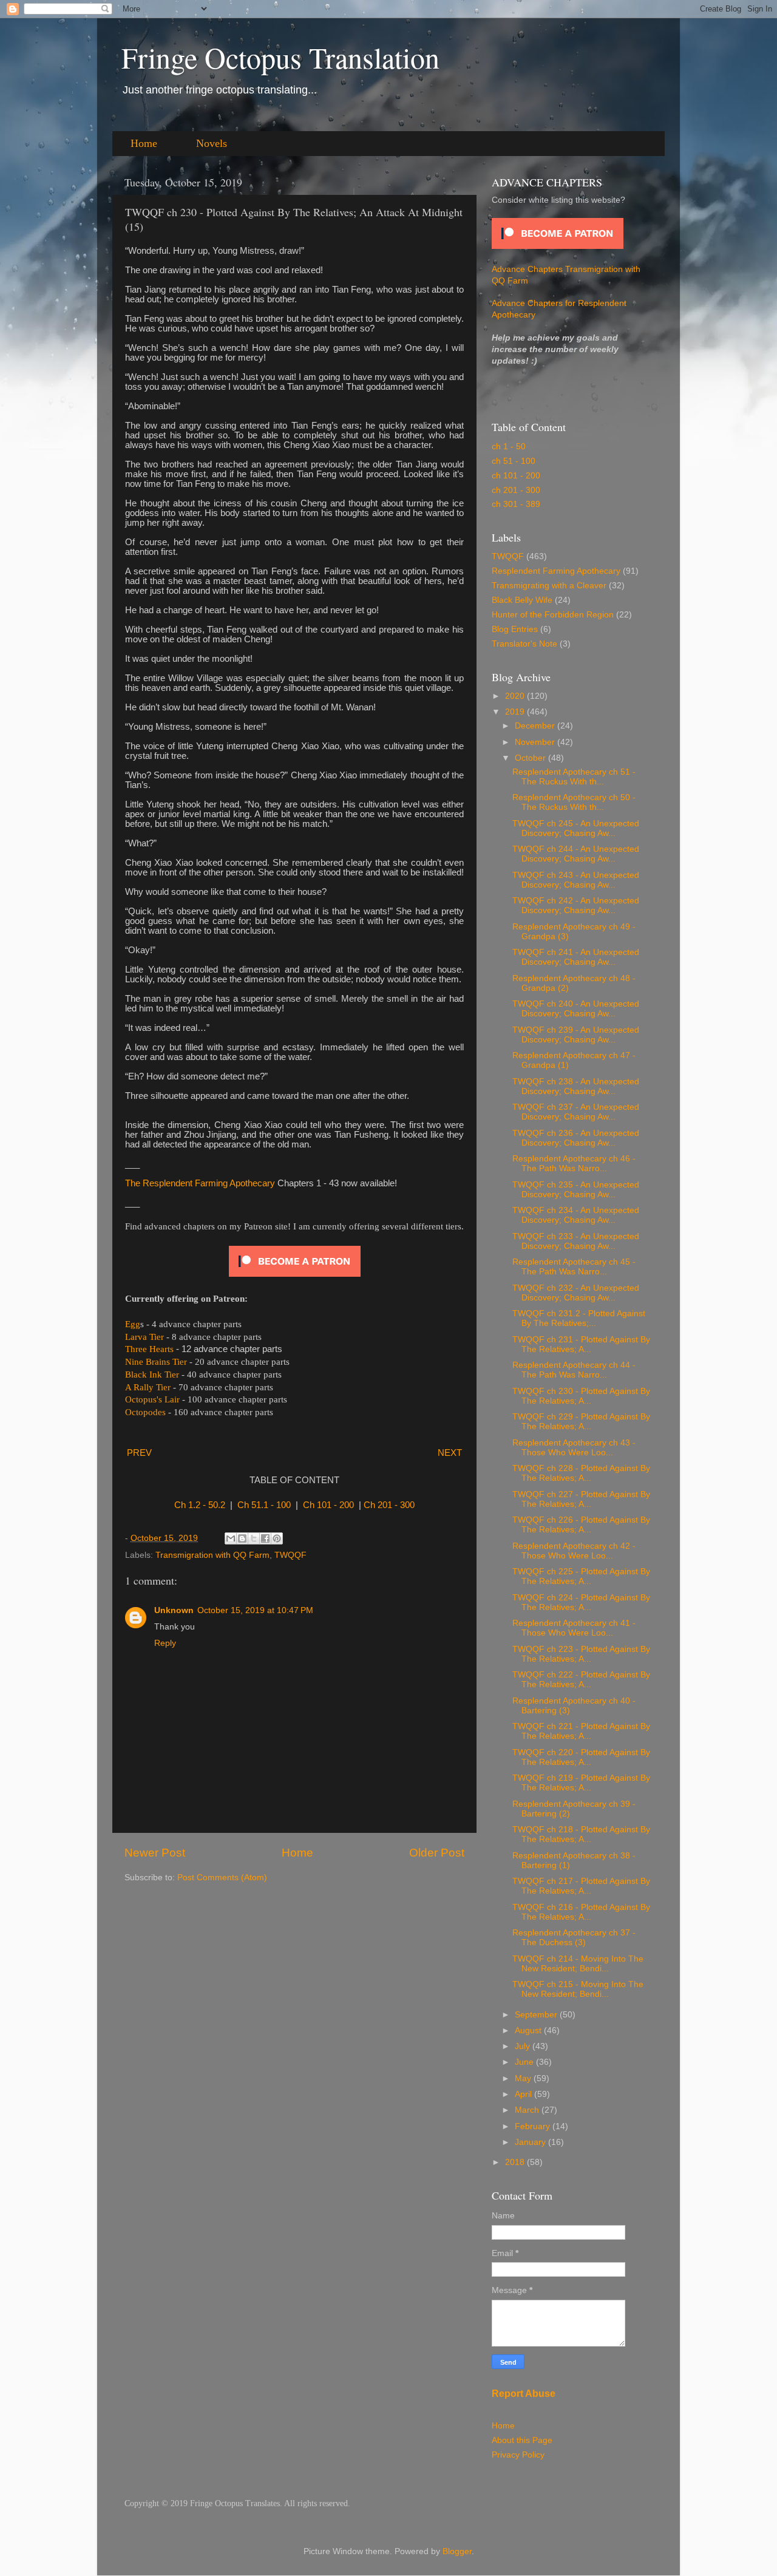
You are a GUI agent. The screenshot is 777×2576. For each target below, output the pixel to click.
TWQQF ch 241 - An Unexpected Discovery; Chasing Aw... (576, 957)
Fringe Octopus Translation (280, 57)
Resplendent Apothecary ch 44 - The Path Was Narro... (574, 1370)
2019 (516, 712)
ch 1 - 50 (509, 447)
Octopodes (145, 1412)
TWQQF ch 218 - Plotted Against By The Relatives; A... (581, 1834)
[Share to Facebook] (265, 1538)
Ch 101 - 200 (328, 1505)
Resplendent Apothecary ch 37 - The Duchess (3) (574, 1938)
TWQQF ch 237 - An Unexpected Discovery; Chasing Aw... (576, 1112)
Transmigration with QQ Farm (212, 1555)
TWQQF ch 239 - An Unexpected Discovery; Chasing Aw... (576, 1035)
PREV (139, 1453)
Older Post (437, 1853)
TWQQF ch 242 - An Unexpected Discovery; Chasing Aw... (576, 906)
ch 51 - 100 (514, 461)
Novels (212, 143)
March (528, 2110)
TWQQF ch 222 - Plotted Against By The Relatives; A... (581, 1680)
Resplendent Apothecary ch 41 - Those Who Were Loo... (574, 1628)
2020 (516, 696)
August (529, 2031)
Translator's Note (524, 644)
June (525, 2062)
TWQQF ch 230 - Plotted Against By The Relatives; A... (581, 1396)
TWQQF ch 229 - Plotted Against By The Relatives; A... (581, 1422)
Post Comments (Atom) (222, 1878)
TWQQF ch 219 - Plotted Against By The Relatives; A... (581, 1783)
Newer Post (155, 1853)
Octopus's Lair (152, 1399)
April (524, 2094)
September (537, 2015)
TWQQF (290, 1555)
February (534, 2126)
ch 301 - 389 (516, 504)
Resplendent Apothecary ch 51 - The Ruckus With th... (574, 777)
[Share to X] (254, 1538)
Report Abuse (524, 2394)
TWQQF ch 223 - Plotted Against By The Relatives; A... (581, 1654)
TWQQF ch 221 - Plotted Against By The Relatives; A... (581, 1731)
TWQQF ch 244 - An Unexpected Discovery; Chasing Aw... (576, 854)
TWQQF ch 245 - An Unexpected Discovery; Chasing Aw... (576, 828)
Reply (165, 1643)
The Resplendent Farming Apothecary (200, 1183)
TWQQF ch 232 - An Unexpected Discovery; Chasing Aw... (576, 1293)
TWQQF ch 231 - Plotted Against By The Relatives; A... (581, 1344)
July (524, 2046)
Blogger (457, 2551)
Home (144, 143)
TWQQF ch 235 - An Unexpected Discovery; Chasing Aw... (576, 1190)
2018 (516, 2162)
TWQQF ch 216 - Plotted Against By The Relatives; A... (581, 1912)
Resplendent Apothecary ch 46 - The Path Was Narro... (574, 1164)
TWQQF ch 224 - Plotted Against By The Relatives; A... (581, 1602)
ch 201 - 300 (516, 490)
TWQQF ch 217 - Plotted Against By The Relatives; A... (581, 1886)
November (536, 742)
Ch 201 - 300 (389, 1505)
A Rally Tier (148, 1387)
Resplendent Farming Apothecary (556, 571)
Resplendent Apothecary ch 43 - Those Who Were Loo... (574, 1448)
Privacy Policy (518, 2455)
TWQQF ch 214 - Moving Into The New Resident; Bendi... (578, 1964)
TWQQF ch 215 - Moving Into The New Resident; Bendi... (578, 1989)
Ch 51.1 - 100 (264, 1505)
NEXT (450, 1453)
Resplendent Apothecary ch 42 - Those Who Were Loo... (574, 1551)
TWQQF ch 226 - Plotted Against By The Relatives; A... (581, 1525)
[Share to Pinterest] (277, 1538)
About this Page (522, 2440)
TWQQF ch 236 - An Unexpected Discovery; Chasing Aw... (576, 1138)
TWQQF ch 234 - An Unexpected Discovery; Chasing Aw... (576, 1215)
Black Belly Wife (522, 600)
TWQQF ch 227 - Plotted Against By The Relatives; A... (581, 1499)
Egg (133, 1324)
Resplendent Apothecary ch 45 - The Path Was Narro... (574, 1267)
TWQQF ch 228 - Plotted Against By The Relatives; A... (581, 1473)
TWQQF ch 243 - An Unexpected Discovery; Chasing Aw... (576, 880)
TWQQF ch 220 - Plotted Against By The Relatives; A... (581, 1757)
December (536, 726)
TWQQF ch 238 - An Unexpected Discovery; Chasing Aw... (576, 1086)
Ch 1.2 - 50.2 (200, 1505)
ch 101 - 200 (516, 476)
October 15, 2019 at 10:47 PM (255, 1610)
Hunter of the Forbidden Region (553, 615)
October (531, 758)
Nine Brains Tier (156, 1362)
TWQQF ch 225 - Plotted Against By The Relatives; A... (581, 1576)
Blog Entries (515, 629)
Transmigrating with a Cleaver (549, 586)
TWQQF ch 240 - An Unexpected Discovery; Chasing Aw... (576, 1009)
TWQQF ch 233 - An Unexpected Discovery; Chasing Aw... (576, 1241)
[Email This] (231, 1538)
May (524, 2078)
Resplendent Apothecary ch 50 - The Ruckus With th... (574, 802)
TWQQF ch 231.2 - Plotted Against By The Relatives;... (579, 1318)
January (531, 2142)
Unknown (174, 1610)
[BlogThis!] (242, 1538)
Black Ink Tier (152, 1375)
